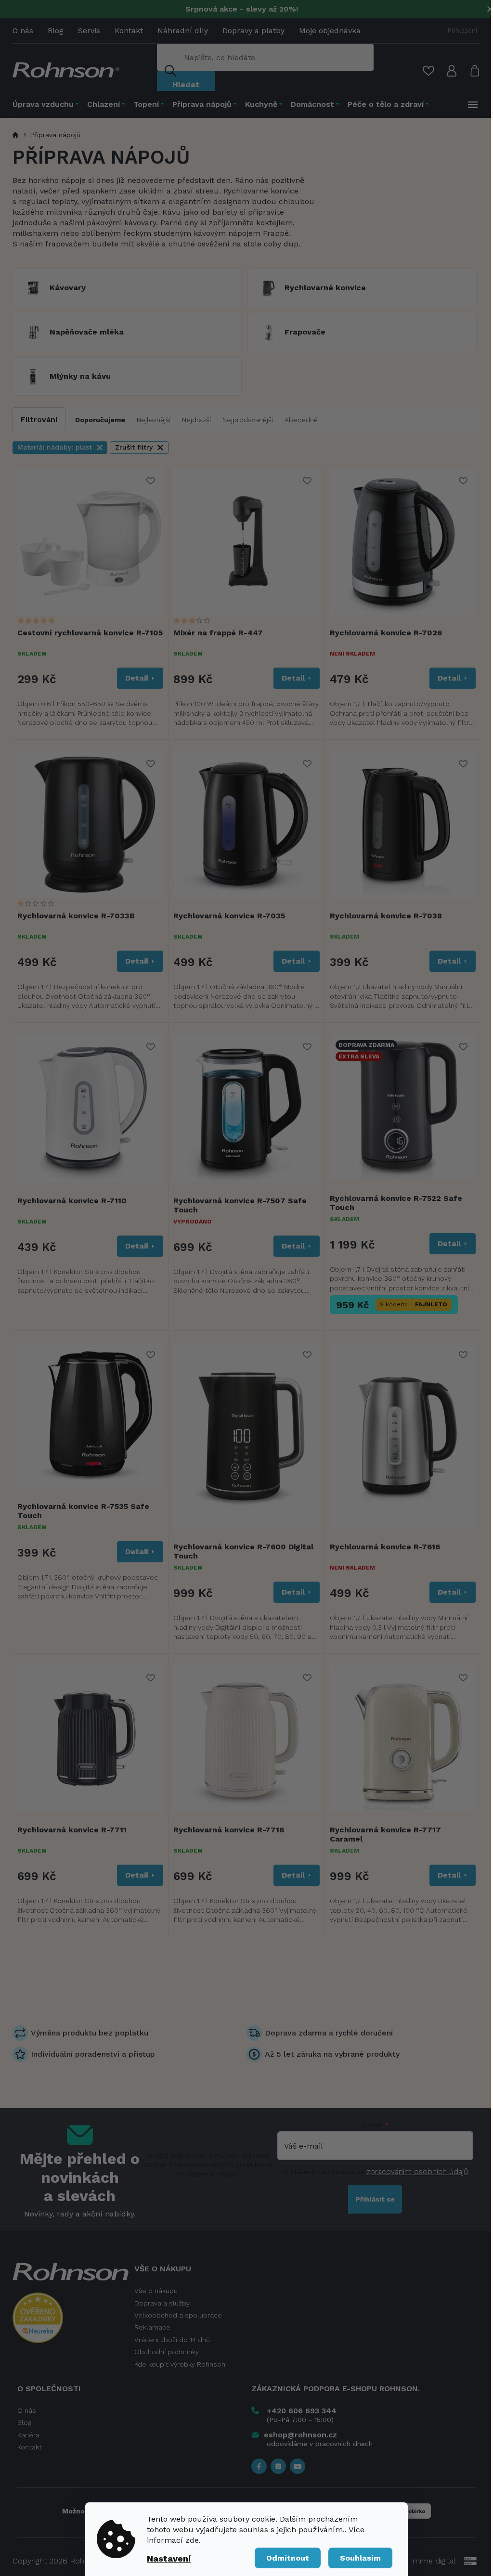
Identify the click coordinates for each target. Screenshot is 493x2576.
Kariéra (28, 2435)
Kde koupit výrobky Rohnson (180, 2364)
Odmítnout (288, 2558)
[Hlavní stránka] (17, 135)
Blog (56, 31)
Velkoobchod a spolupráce (178, 2315)
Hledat (186, 84)
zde (192, 2540)
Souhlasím (360, 2558)
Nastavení (169, 2558)
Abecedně (301, 420)
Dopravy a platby (253, 31)
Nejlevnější (154, 420)
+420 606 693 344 (302, 2411)
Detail (137, 678)
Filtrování (39, 419)
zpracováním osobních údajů (417, 2171)
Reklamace (152, 2327)
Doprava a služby (162, 2303)
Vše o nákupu (156, 2291)
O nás (23, 31)
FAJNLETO (431, 1304)
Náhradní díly (183, 31)
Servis (89, 31)
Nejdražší (196, 420)
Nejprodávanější (248, 420)
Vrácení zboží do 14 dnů (172, 2340)
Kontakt (129, 31)
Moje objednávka (330, 31)
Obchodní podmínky (167, 2352)
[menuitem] (48, 104)
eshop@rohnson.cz (300, 2435)
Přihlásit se (375, 2199)
